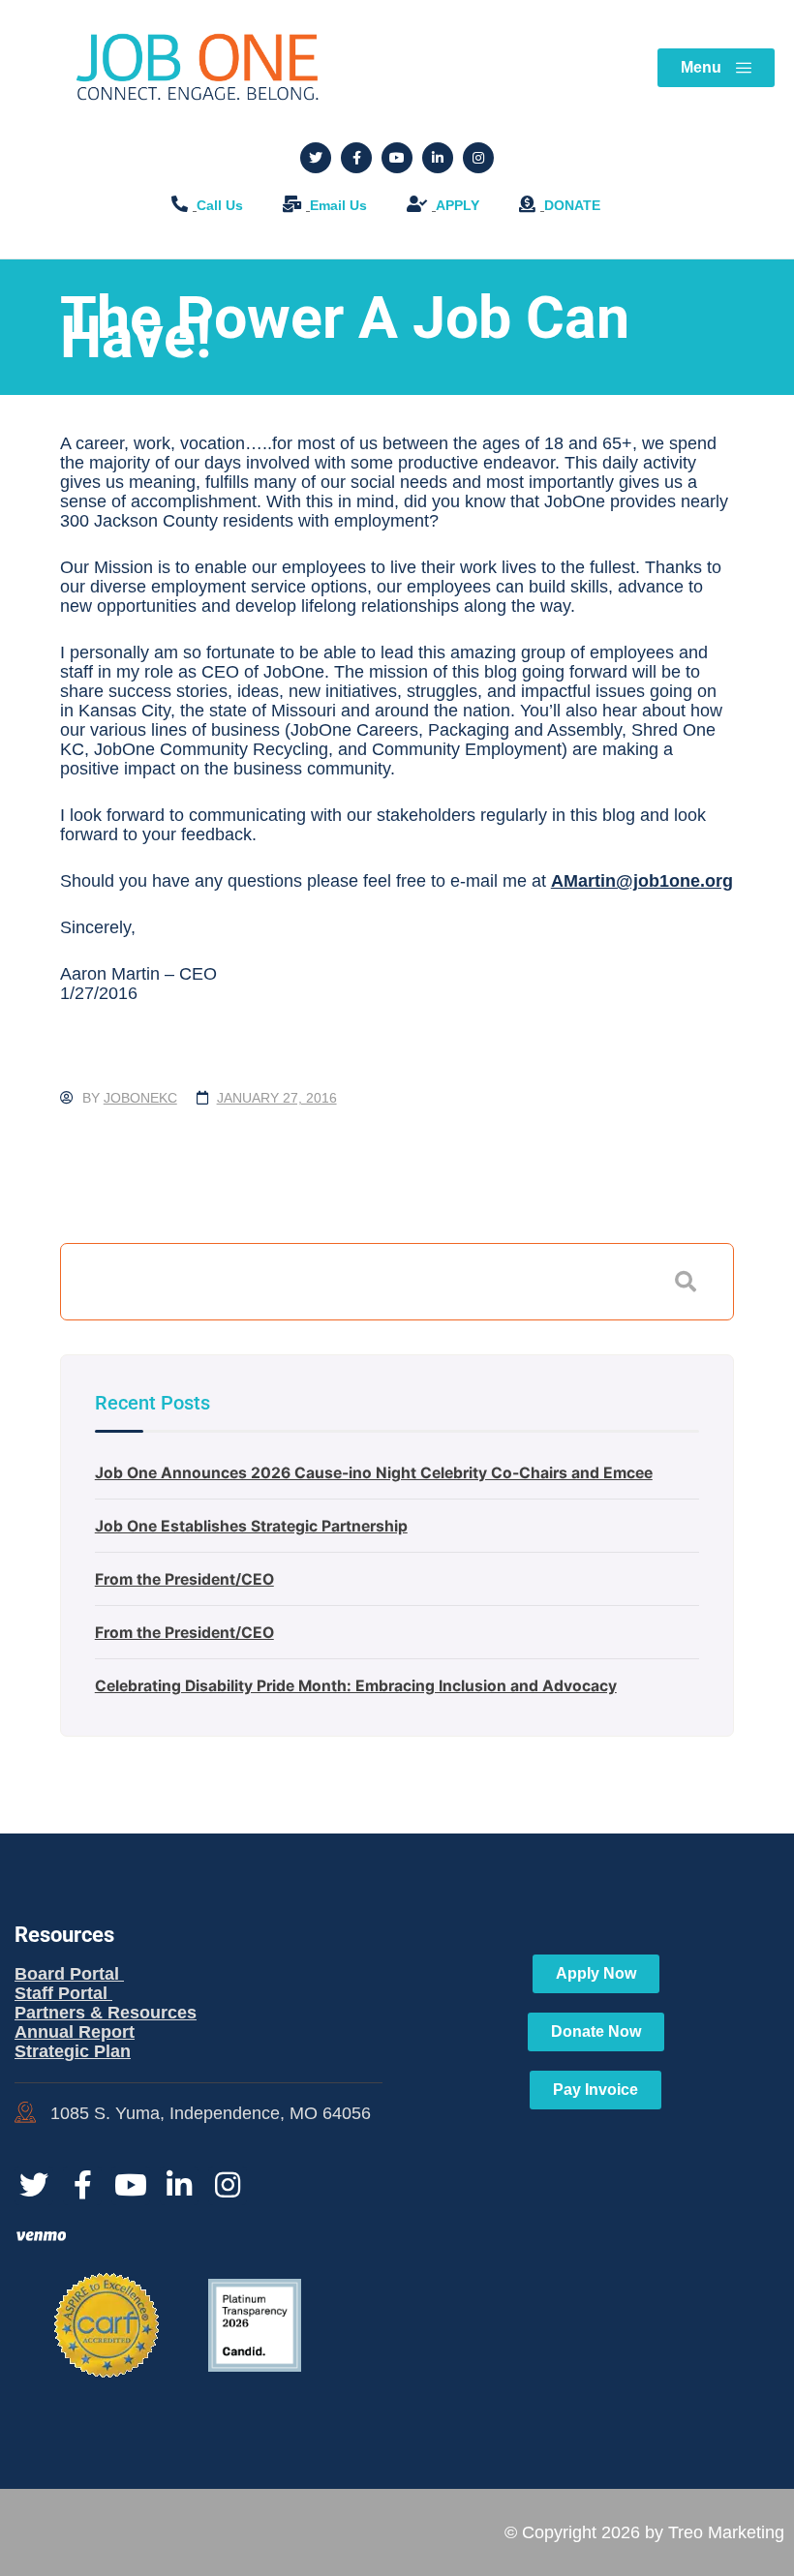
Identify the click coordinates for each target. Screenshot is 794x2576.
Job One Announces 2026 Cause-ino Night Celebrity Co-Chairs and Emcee (374, 1473)
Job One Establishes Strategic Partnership (251, 1526)
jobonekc (140, 1098)
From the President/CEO (184, 1579)
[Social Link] (316, 158)
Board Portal (69, 1974)
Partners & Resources (106, 2013)
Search (686, 1282)
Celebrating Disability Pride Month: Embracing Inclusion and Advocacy (356, 1686)
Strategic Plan (73, 2051)
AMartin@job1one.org (642, 881)
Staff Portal (63, 1993)
